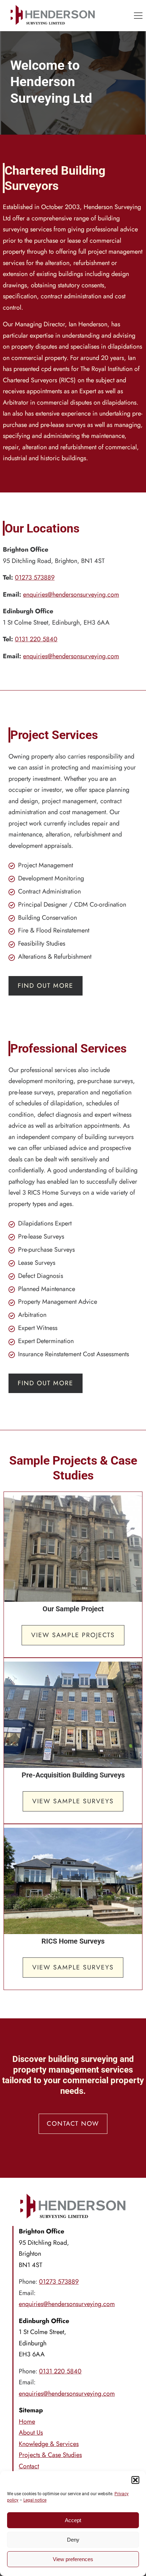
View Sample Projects (73, 1635)
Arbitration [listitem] (32, 1315)
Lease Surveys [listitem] (37, 1263)
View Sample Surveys (73, 1801)
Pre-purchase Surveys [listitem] (46, 1250)
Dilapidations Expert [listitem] (45, 1223)
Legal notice (35, 2500)
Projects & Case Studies (50, 2455)
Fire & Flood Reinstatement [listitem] (54, 930)
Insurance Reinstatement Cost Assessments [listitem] (74, 1354)
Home (27, 2422)
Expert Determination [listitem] (46, 1341)
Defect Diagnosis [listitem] (41, 1276)
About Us (31, 2433)
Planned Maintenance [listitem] (47, 1289)
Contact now (73, 2124)
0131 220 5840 (36, 639)
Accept (73, 2520)
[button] (135, 2480)
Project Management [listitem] (46, 865)
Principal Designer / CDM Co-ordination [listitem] (72, 904)
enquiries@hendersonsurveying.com (71, 594)
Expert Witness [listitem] (38, 1328)
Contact (29, 2466)
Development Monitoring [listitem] (51, 878)
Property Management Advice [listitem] (58, 1302)
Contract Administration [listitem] (49, 891)
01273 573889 (35, 577)
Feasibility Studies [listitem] (42, 943)
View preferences (73, 2559)
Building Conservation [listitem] (47, 918)
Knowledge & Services (49, 2444)
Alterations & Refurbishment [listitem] (55, 957)
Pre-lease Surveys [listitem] (41, 1236)
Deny (73, 2540)
